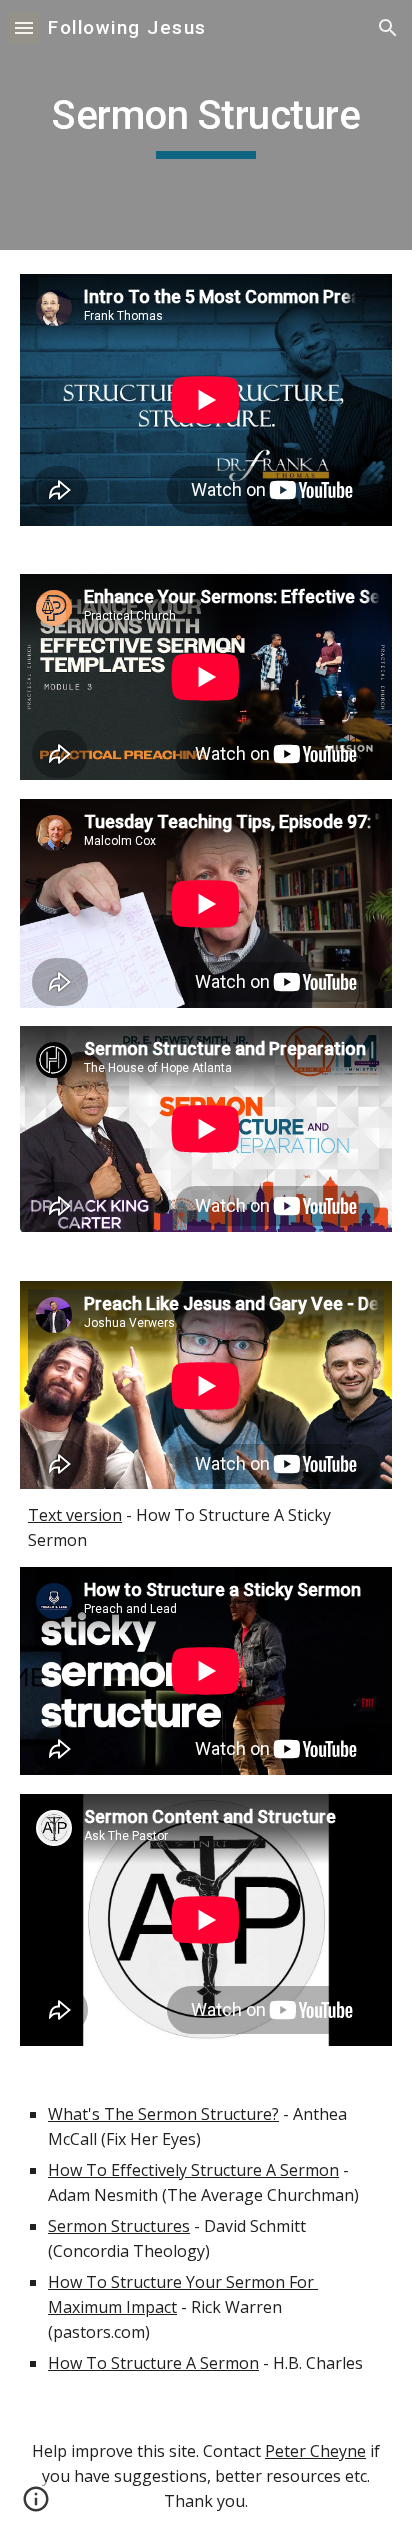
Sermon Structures (119, 2226)
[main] (206, 125)
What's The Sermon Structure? (163, 2114)
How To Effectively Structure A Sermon (193, 2170)
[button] (24, 27)
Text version (75, 1515)
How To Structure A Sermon (153, 2363)
